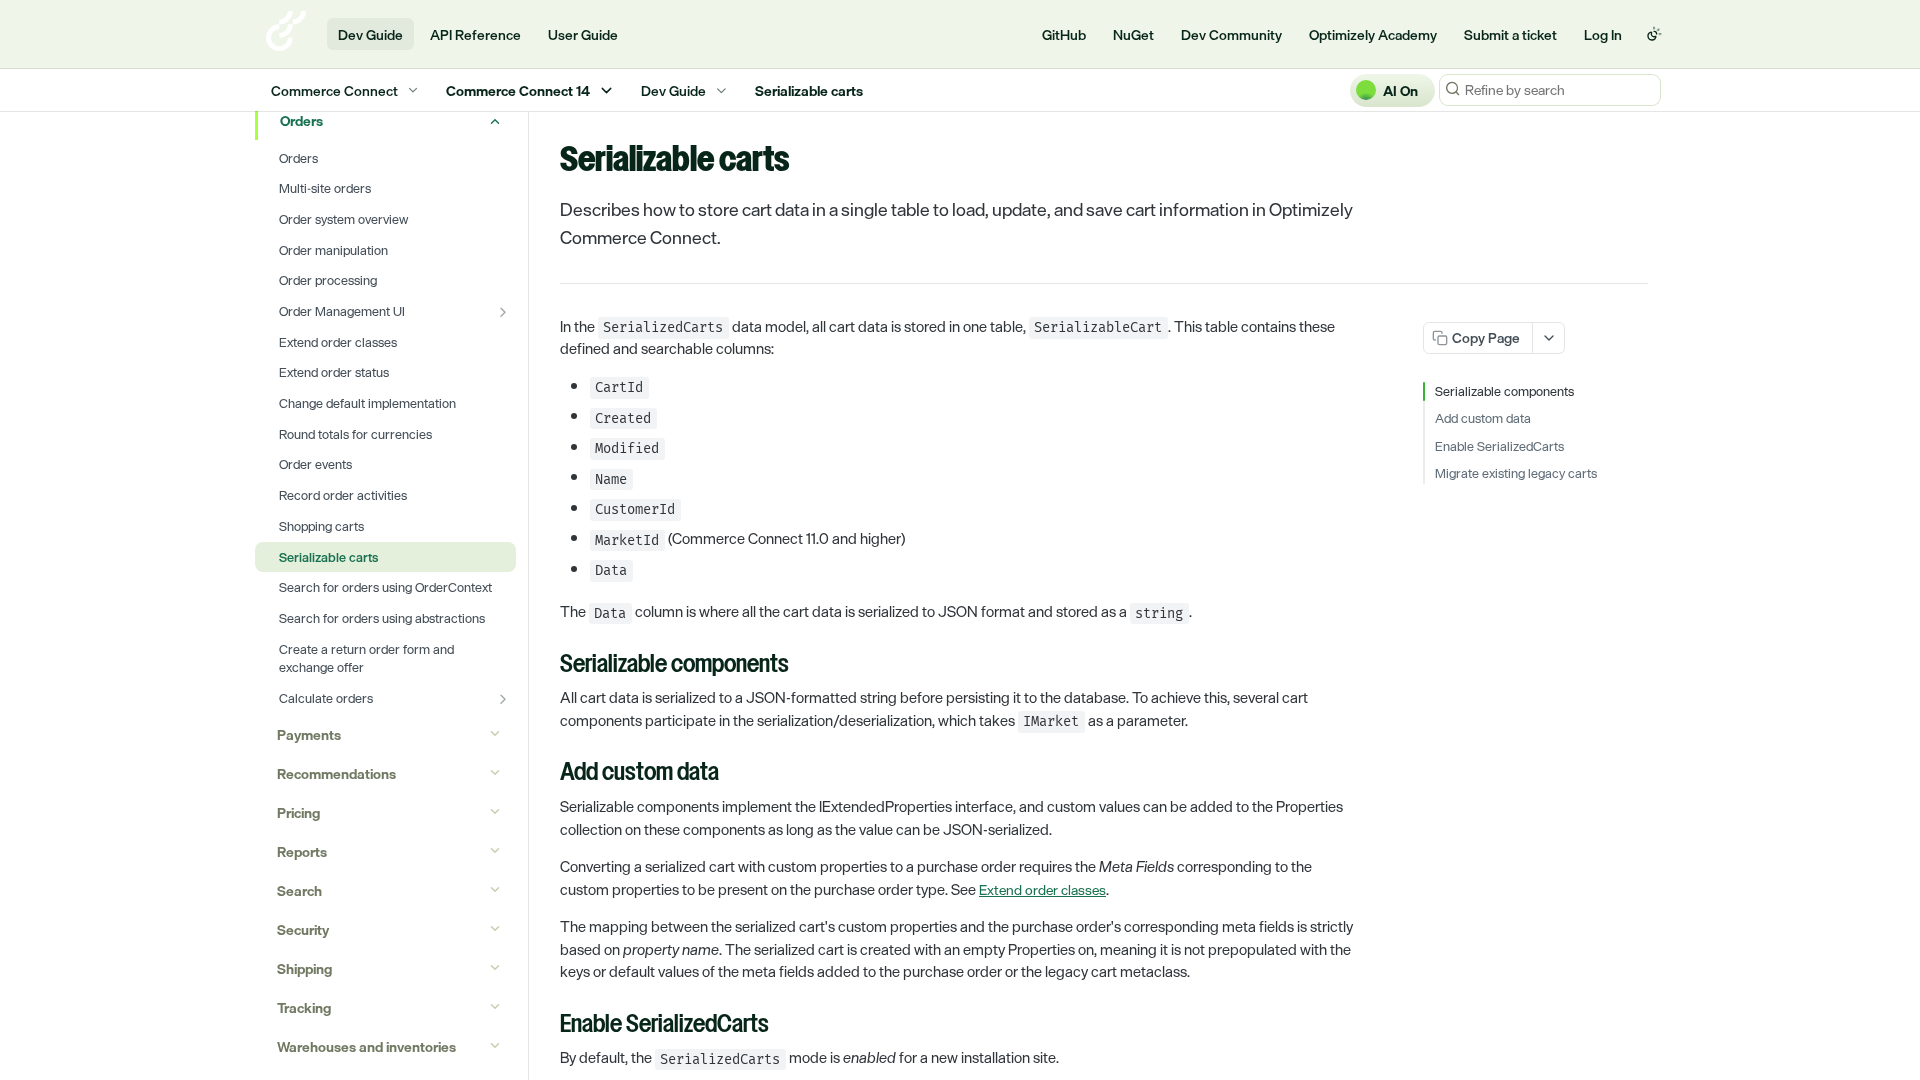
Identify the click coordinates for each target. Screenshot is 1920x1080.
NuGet (1133, 34)
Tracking (304, 1007)
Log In (1603, 34)
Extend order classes (1042, 889)
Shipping (304, 968)
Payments (309, 734)
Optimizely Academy (1373, 34)
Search (299, 890)
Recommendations (336, 773)
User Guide (583, 34)
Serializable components (1504, 392)
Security (303, 929)
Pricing (298, 812)
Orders (301, 120)
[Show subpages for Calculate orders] (503, 699)
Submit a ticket (1510, 34)
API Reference (475, 34)
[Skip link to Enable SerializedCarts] (546, 1025)
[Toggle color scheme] (1654, 34)
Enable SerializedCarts (1499, 447)
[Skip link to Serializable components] (546, 666)
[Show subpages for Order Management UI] (503, 312)
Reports (302, 851)
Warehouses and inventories (366, 1046)
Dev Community (1231, 34)
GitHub (1064, 34)
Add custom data (1483, 419)
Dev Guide (370, 34)
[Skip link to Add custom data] (546, 774)
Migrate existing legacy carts (1516, 474)
